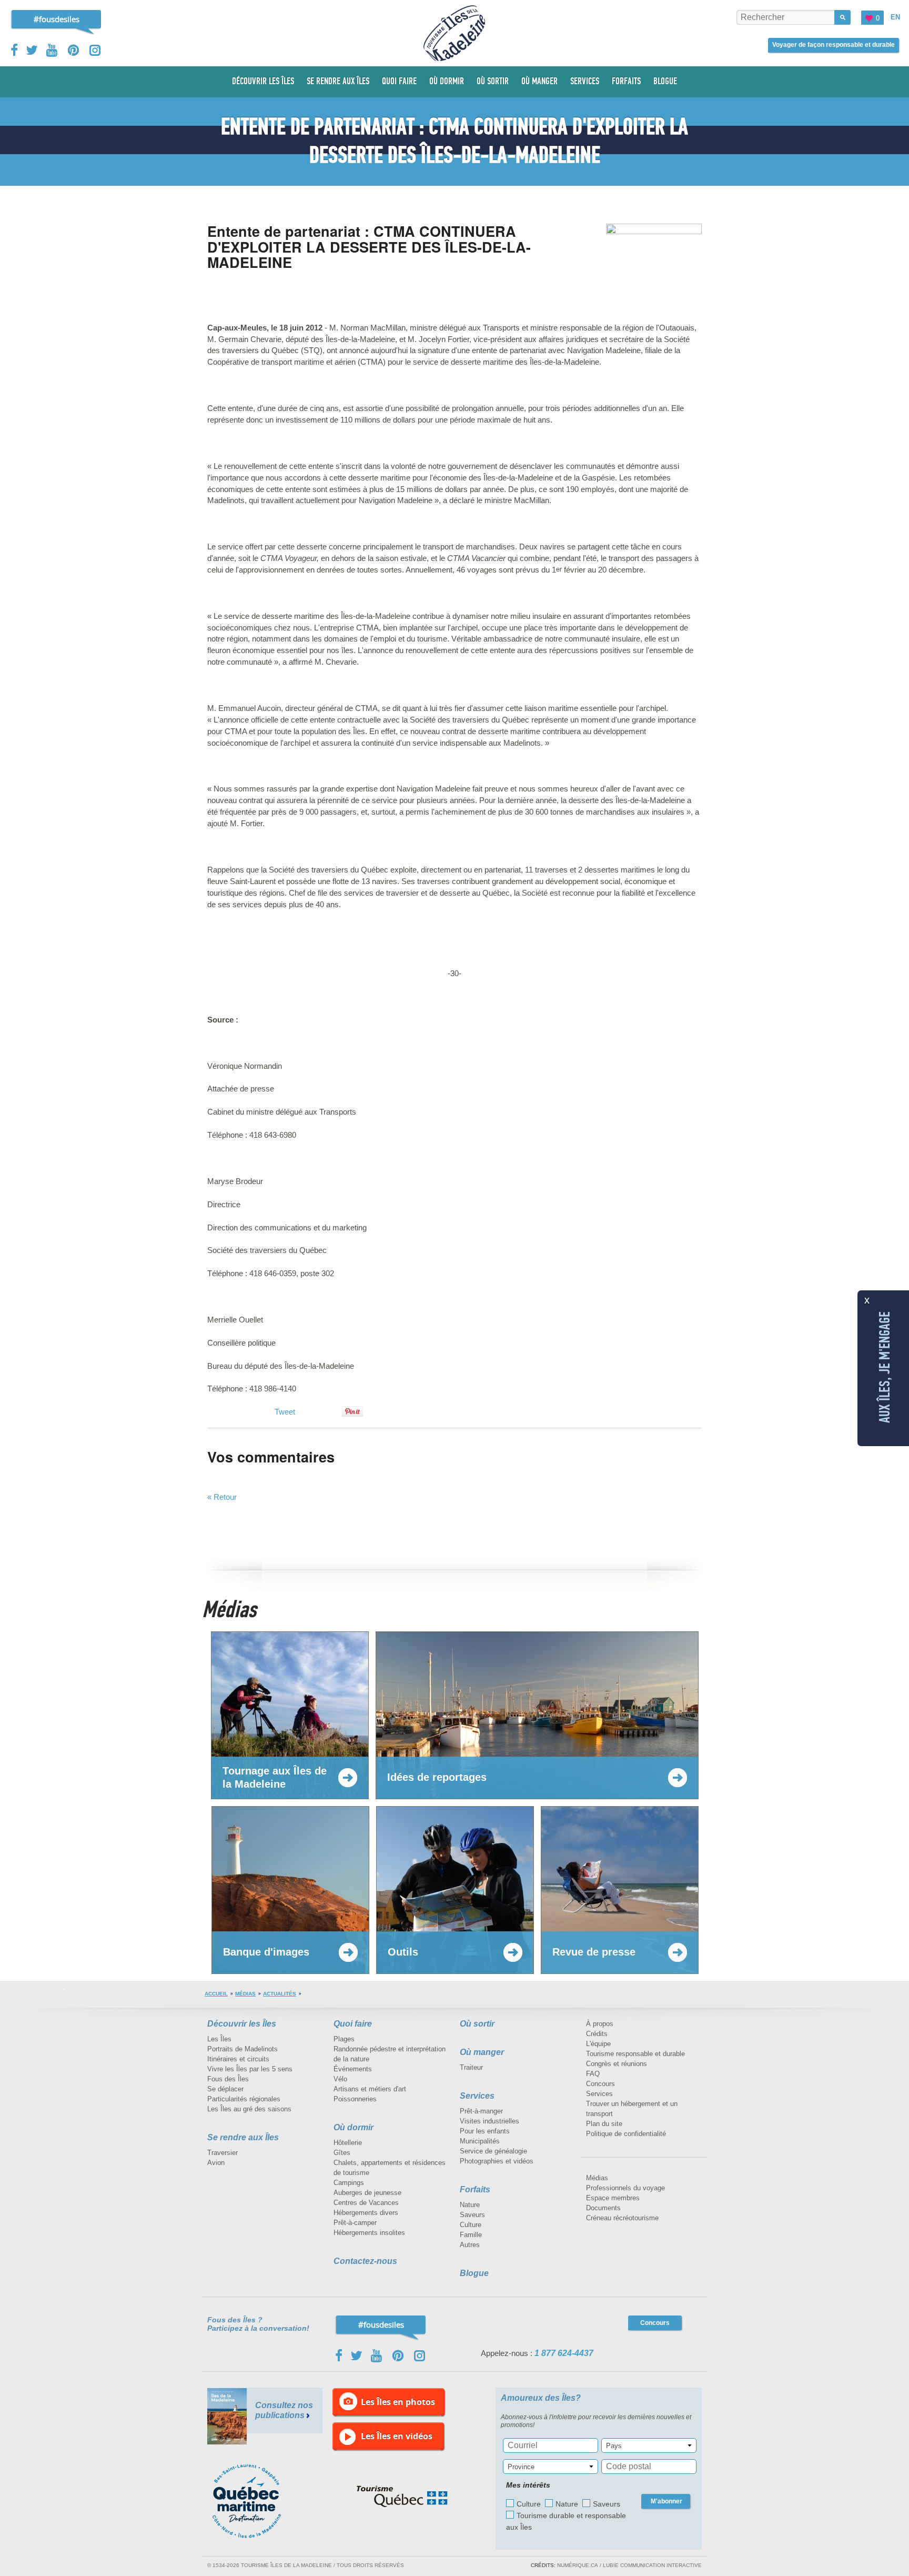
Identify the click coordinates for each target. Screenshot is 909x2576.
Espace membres (613, 2198)
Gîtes (342, 2153)
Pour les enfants (485, 2131)
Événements (353, 2069)
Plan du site (604, 2124)
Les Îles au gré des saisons (249, 2109)
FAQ (593, 2074)
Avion (216, 2163)
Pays (614, 2446)
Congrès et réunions (617, 2064)
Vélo (340, 2079)
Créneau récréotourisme (622, 2218)
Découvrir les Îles (242, 2024)
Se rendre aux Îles (243, 2137)
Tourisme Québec (402, 2497)
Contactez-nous (365, 2261)
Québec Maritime (257, 2501)
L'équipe (598, 2044)
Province (521, 2467)
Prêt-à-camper (355, 2223)
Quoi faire (353, 2024)
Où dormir (353, 2127)
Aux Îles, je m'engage (885, 1367)
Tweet (285, 1412)
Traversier (223, 2153)
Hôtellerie (348, 2143)
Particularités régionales (244, 2099)
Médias (245, 1994)
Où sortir (477, 2024)
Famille (471, 2235)
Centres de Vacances (366, 2203)
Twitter (32, 50)
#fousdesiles (57, 19)
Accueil (216, 1994)
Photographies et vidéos (497, 2161)
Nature (470, 2205)
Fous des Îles (228, 2079)
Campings (349, 2183)
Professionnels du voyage (625, 2188)
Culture (471, 2225)
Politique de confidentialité (626, 2134)
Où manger (482, 2052)
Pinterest (74, 50)
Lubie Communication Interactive (652, 2565)
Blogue (474, 2273)
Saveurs (472, 2215)
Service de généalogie (493, 2151)
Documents (603, 2208)
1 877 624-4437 (564, 2353)
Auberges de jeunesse (367, 2193)
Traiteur (471, 2067)
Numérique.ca (578, 2565)
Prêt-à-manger (481, 2111)
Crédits (597, 2034)
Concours (600, 2084)
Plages (344, 2039)
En (895, 17)
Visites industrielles (489, 2121)
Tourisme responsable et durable (635, 2054)
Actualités (280, 1994)
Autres (470, 2245)
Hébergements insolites (369, 2233)
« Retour (222, 1497)
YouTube (53, 50)
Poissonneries (355, 2099)
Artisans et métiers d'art (370, 2089)
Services (477, 2096)
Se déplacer (225, 2089)
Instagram (95, 50)
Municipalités (480, 2141)
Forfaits (475, 2189)
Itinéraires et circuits (238, 2059)
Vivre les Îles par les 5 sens (250, 2069)
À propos (600, 2024)
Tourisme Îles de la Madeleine (454, 33)
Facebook (15, 50)
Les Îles (219, 2039)
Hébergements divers (366, 2213)
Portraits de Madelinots (243, 2049)
